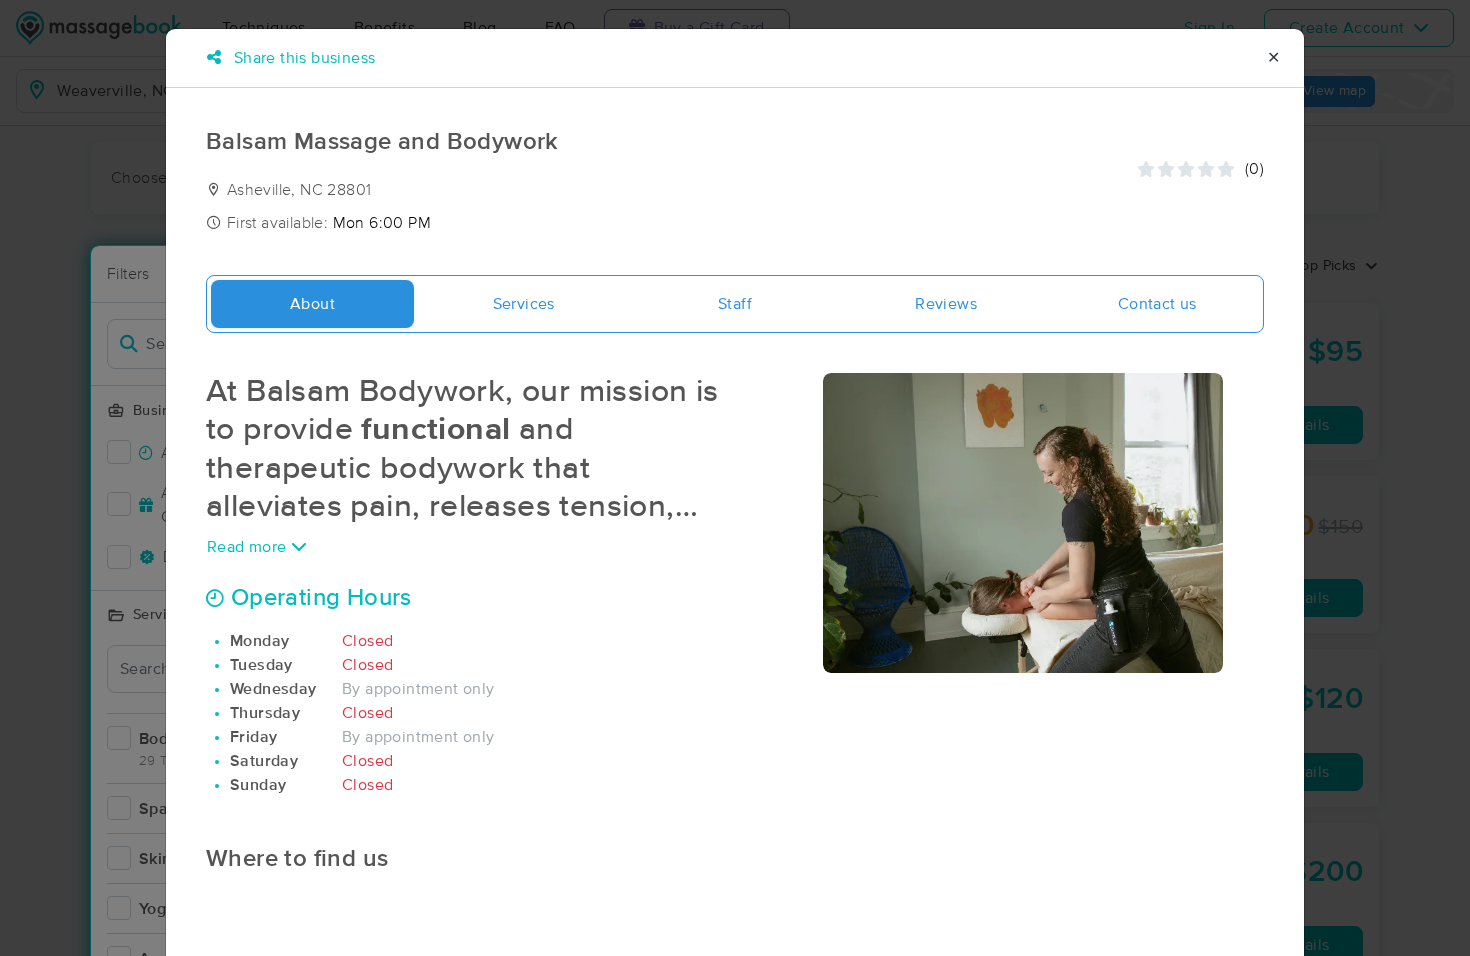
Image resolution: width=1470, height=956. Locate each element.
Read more (249, 547)
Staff (735, 304)
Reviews (946, 304)
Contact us (1157, 304)
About (312, 304)
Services (524, 304)
